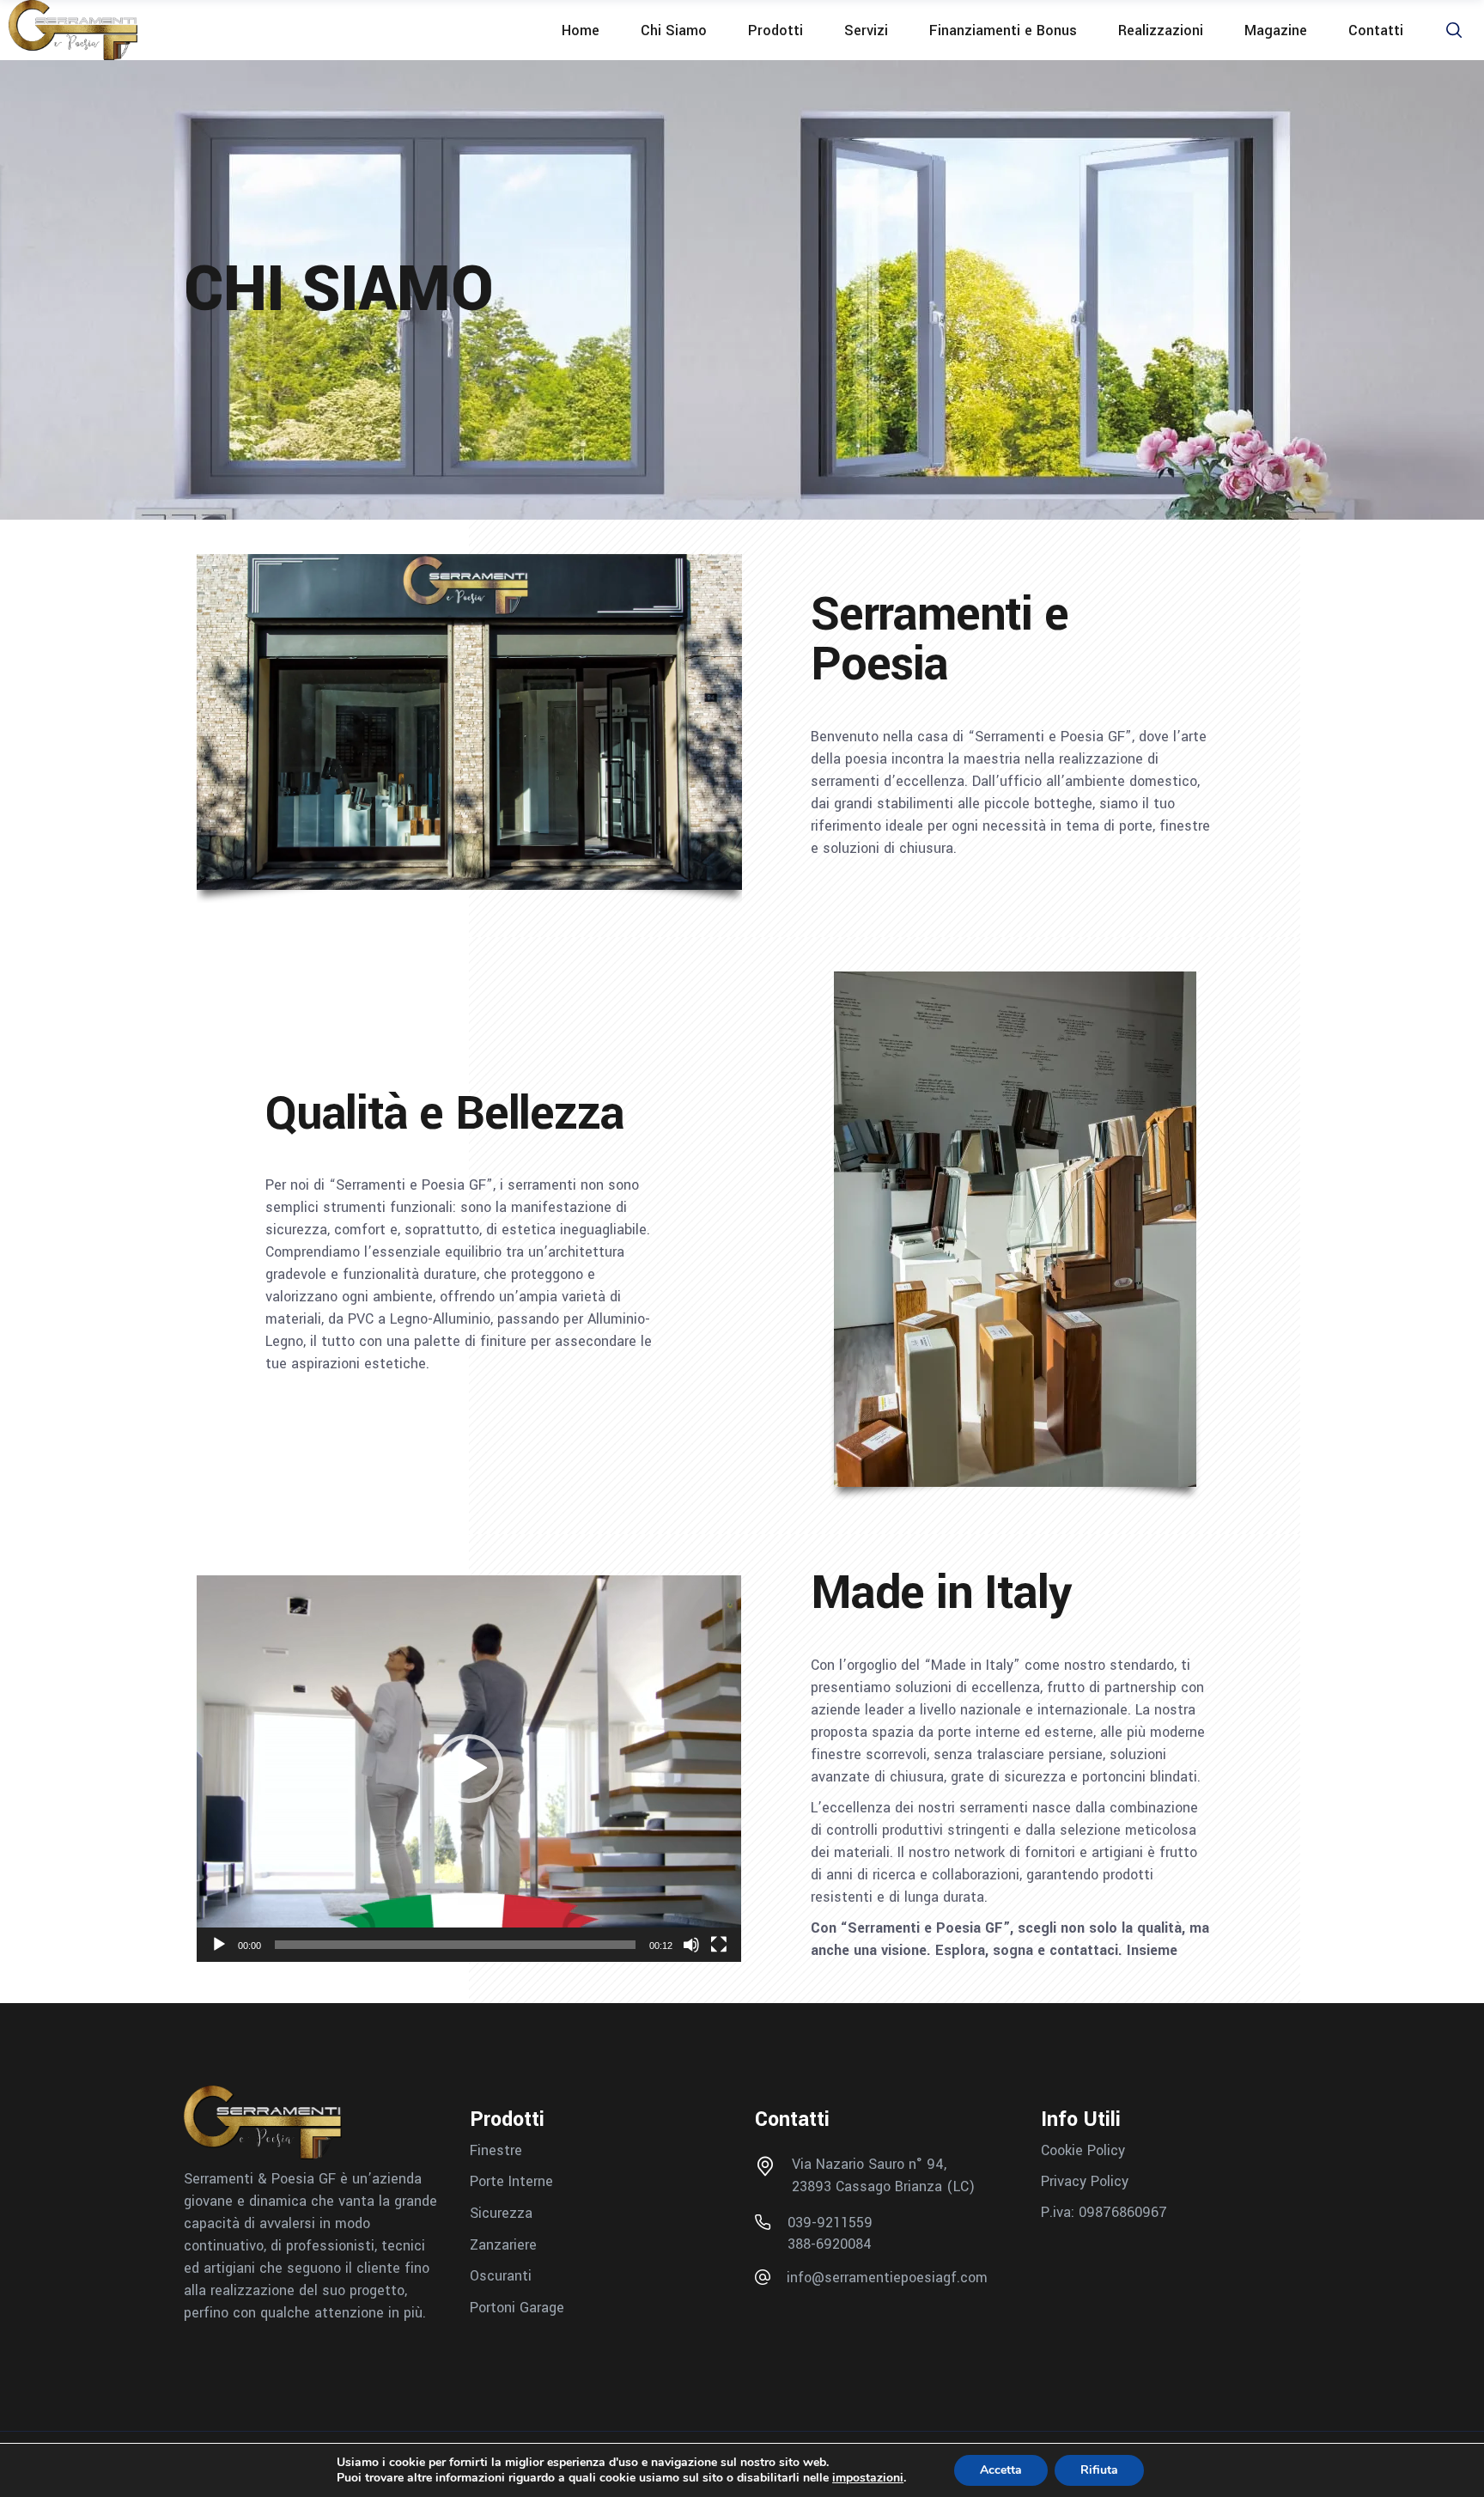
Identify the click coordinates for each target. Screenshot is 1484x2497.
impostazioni (868, 2478)
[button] (469, 1769)
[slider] (455, 1945)
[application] (469, 1769)
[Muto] (691, 1945)
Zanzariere (503, 2244)
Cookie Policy (1083, 2150)
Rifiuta (1099, 2470)
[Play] (219, 1945)
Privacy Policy (1085, 2181)
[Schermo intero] (719, 1945)
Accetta (1001, 2470)
